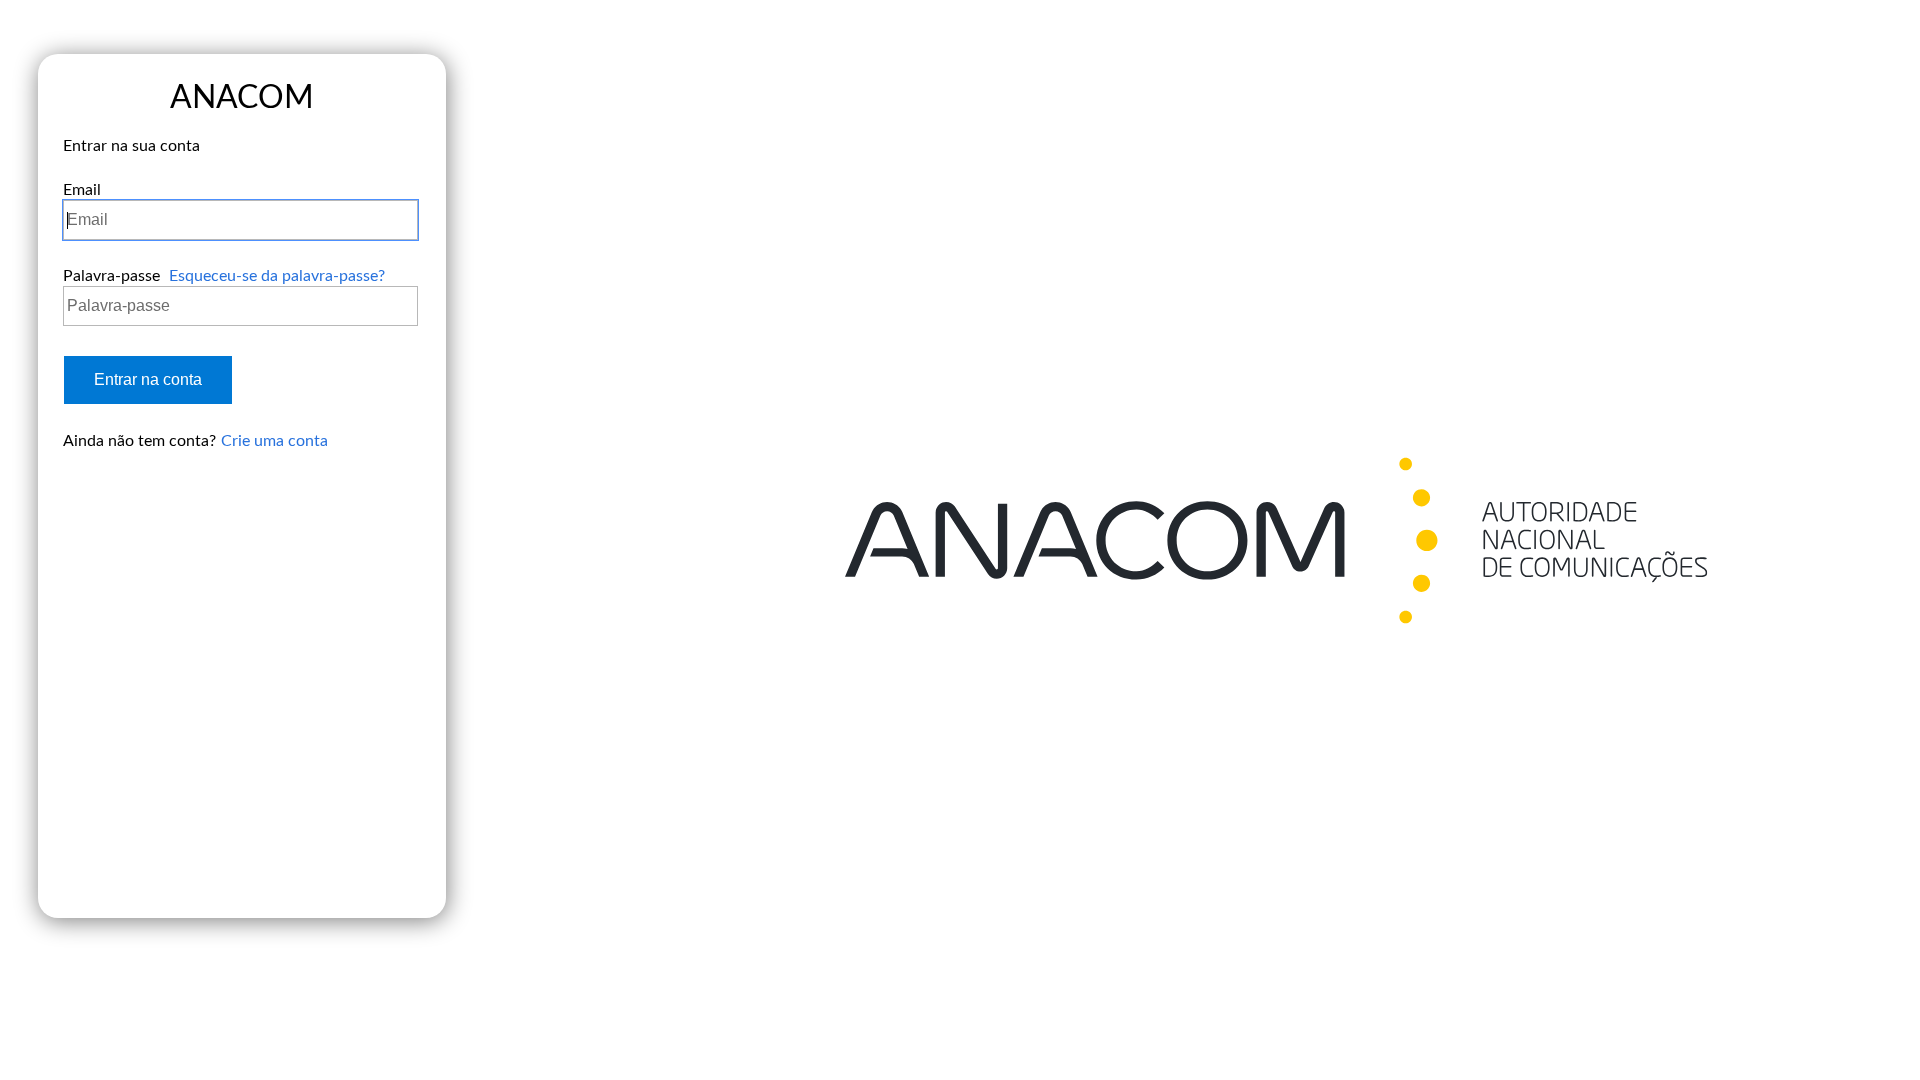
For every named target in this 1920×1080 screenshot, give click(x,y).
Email (82, 190)
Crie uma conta (274, 441)
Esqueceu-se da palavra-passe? (277, 276)
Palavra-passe (111, 276)
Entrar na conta (148, 379)
